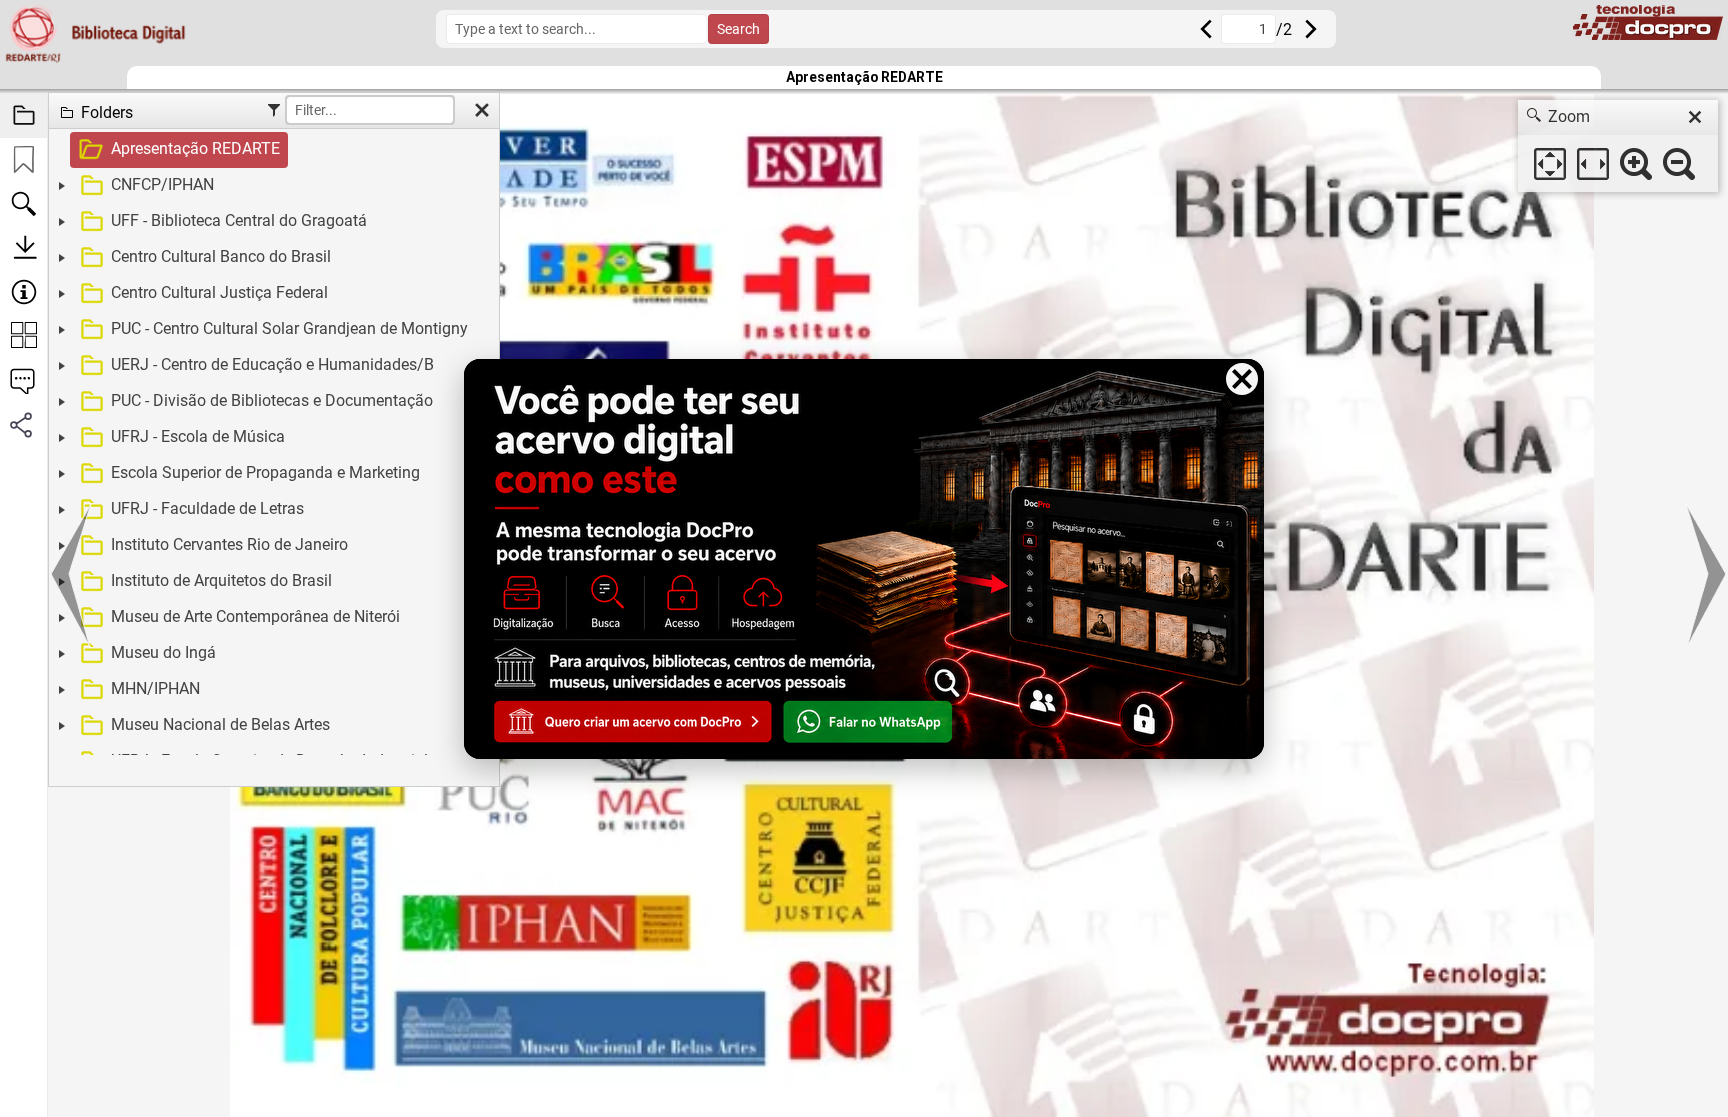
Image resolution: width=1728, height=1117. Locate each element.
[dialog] (1618, 146)
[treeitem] (271, 150)
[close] (1695, 117)
